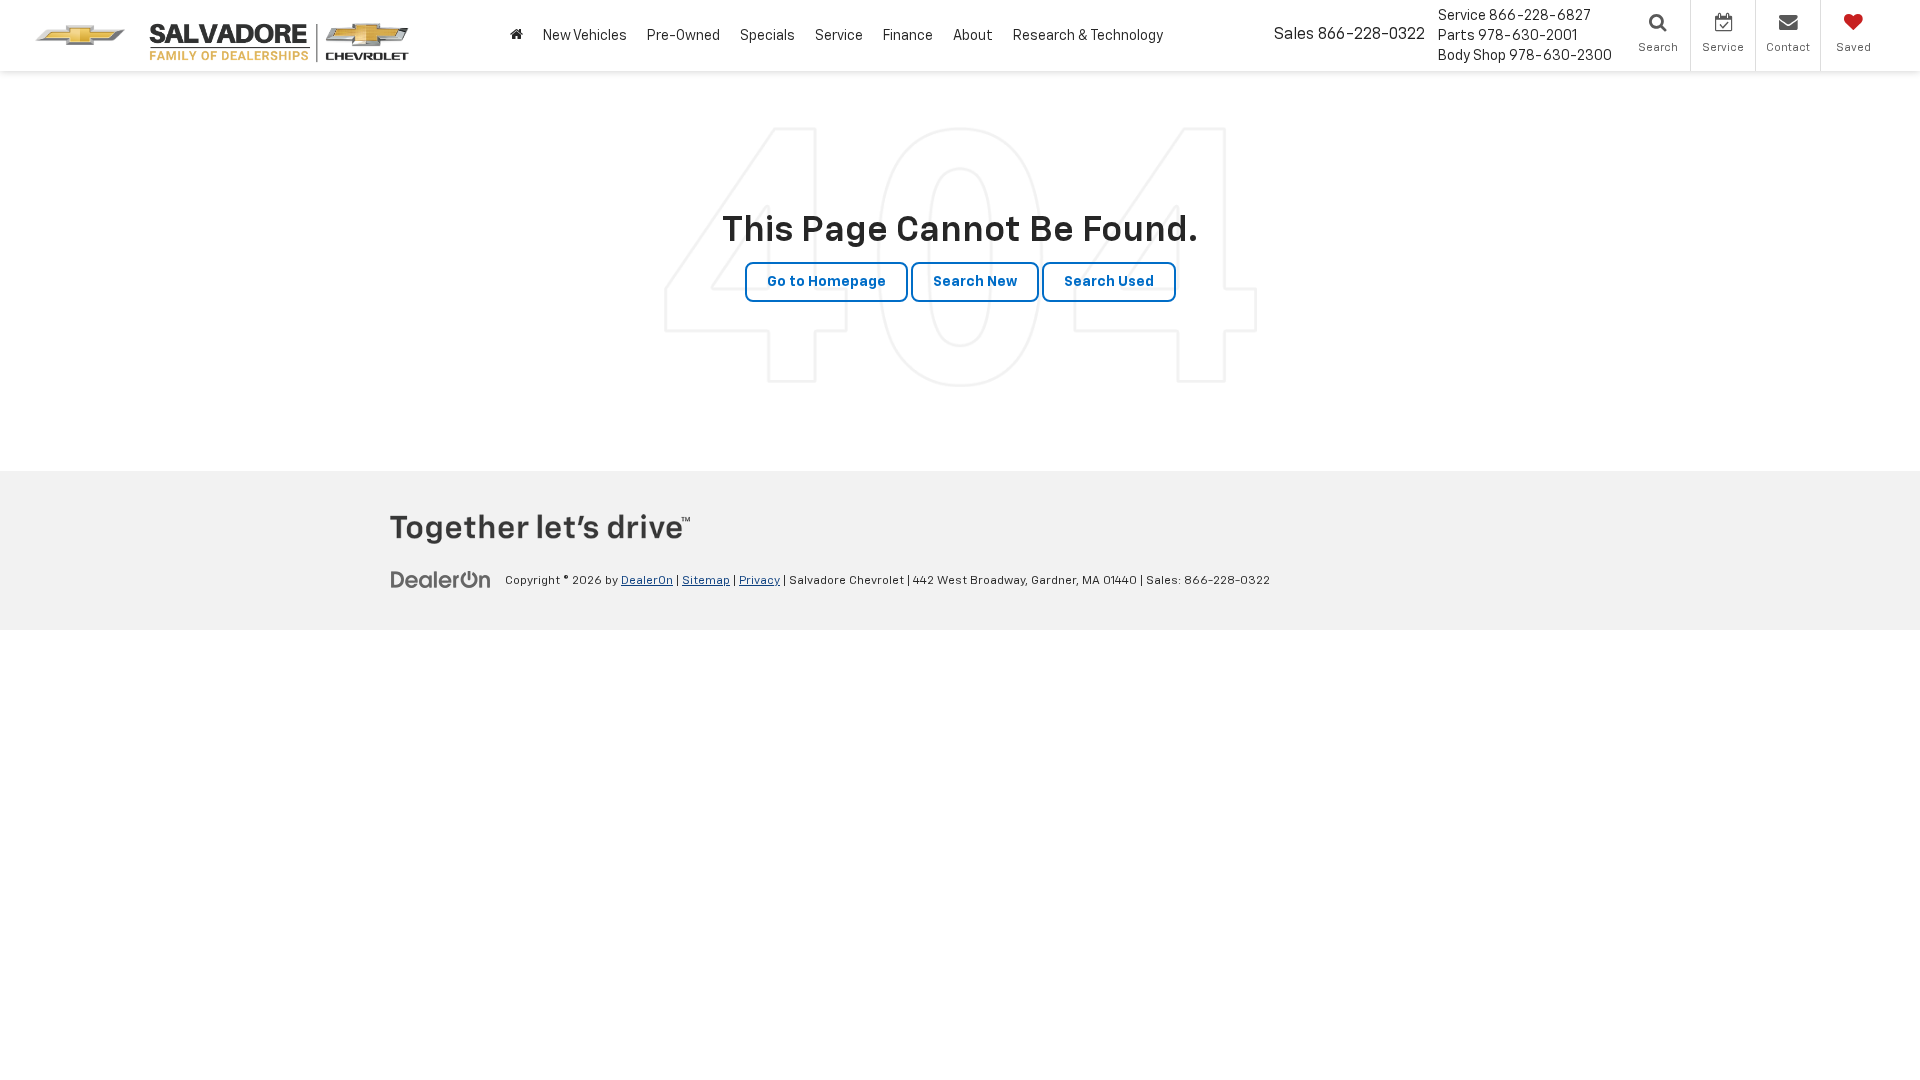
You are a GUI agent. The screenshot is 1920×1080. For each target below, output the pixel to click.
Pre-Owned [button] (683, 36)
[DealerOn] (441, 580)
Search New (975, 282)
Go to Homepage (826, 282)
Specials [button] (767, 36)
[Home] (516, 35)
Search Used (1109, 282)
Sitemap (706, 581)
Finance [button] (908, 36)
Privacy (759, 581)
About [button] (973, 36)
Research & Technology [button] (1088, 36)
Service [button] (839, 36)
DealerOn (647, 581)
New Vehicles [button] (585, 36)
